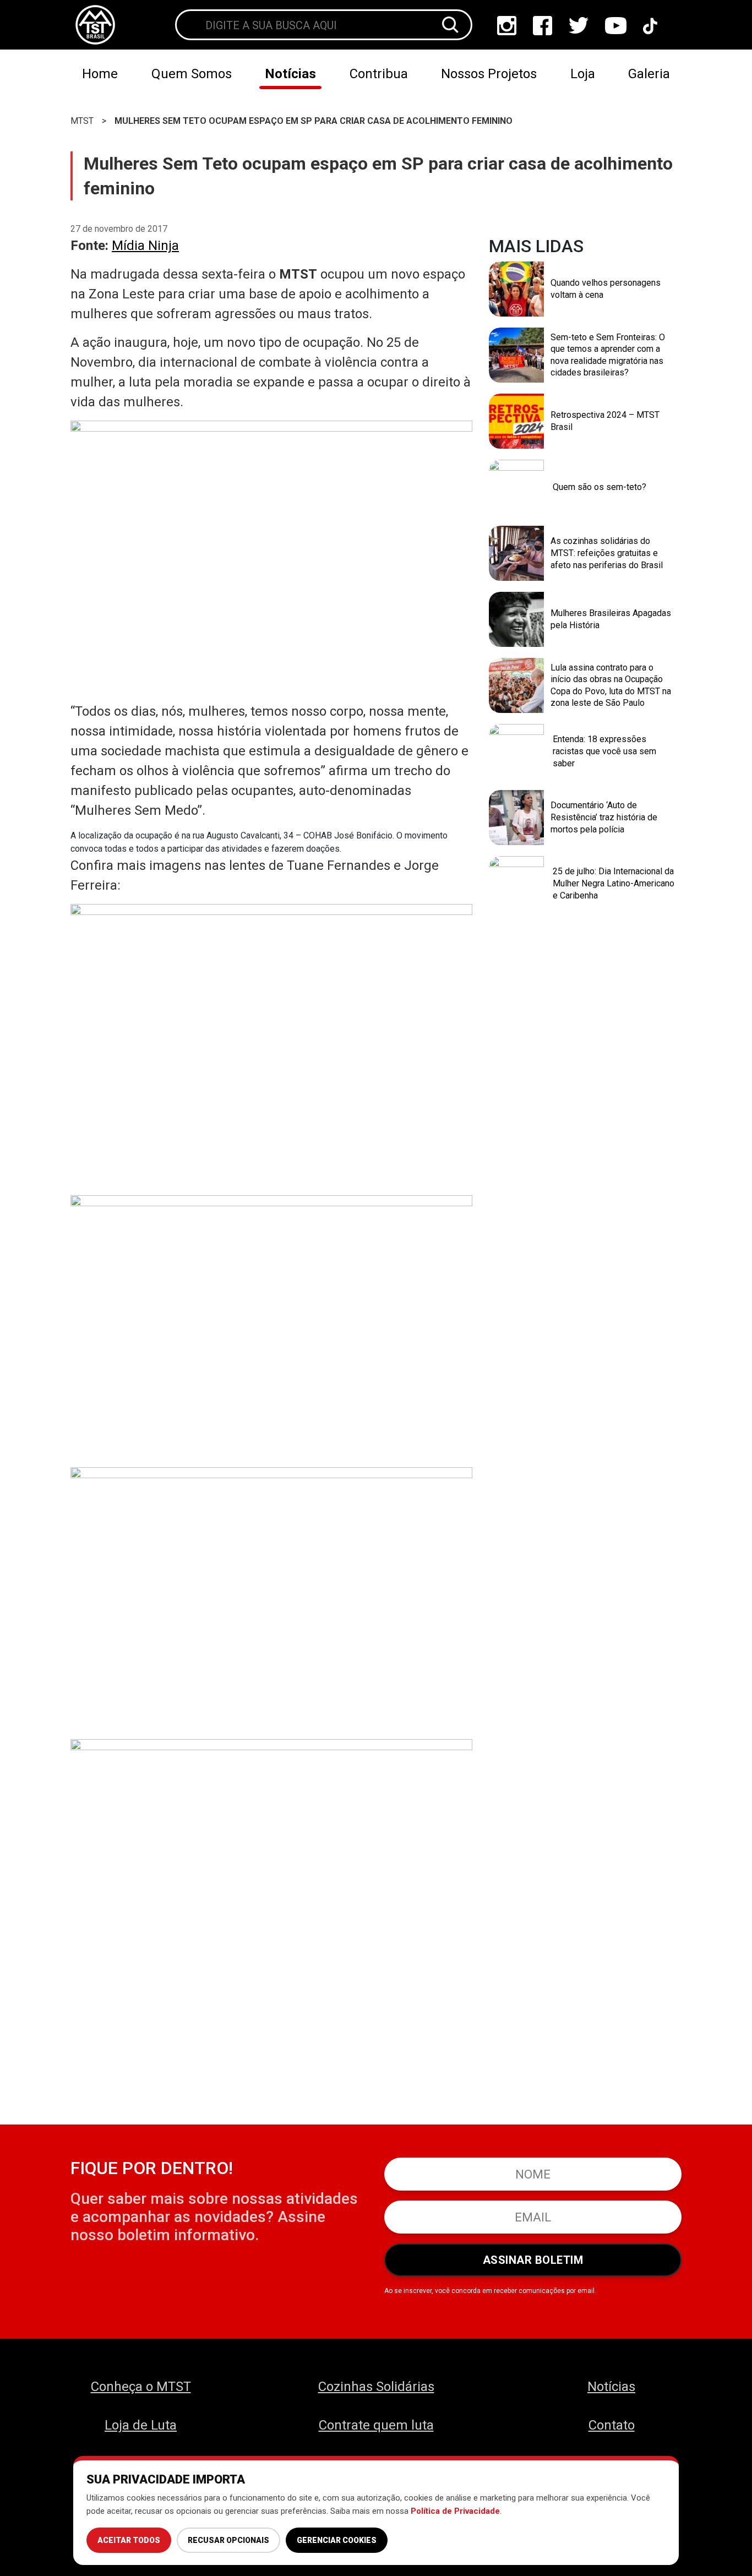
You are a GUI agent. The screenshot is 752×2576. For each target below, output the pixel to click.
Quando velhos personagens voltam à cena (606, 289)
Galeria (649, 74)
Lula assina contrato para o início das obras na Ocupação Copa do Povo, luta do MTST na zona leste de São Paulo (611, 685)
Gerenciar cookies (337, 2540)
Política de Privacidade (455, 2511)
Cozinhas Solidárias (376, 2387)
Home (100, 74)
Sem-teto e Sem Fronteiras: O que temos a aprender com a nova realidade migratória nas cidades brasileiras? (608, 355)
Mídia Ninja (145, 246)
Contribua (379, 74)
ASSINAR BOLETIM (533, 2260)
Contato (612, 2425)
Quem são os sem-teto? (600, 487)
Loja (583, 74)
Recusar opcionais (228, 2540)
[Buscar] (450, 25)
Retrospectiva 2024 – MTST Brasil (605, 421)
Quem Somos (192, 74)
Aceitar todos (129, 2540)
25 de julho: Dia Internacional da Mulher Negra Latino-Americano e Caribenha (614, 883)
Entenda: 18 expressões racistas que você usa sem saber (604, 751)
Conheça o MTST (141, 2387)
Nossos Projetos (489, 74)
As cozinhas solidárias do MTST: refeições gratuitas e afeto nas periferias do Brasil (607, 553)
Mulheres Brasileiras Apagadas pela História (611, 619)
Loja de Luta (141, 2425)
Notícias (290, 74)
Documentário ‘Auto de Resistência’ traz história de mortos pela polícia (604, 817)
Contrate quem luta (376, 2425)
